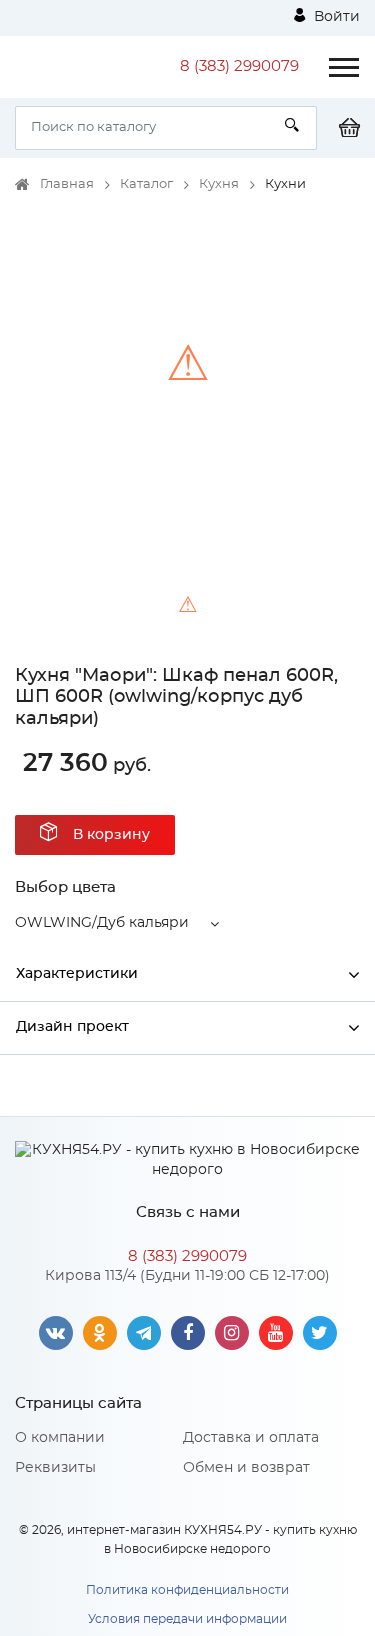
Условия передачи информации (187, 1619)
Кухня (219, 184)
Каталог (146, 184)
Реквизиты (55, 1468)
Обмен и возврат (246, 1468)
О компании (60, 1438)
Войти (335, 17)
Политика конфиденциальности (187, 1590)
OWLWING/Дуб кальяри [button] (102, 923)
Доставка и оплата (251, 1438)
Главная (67, 184)
